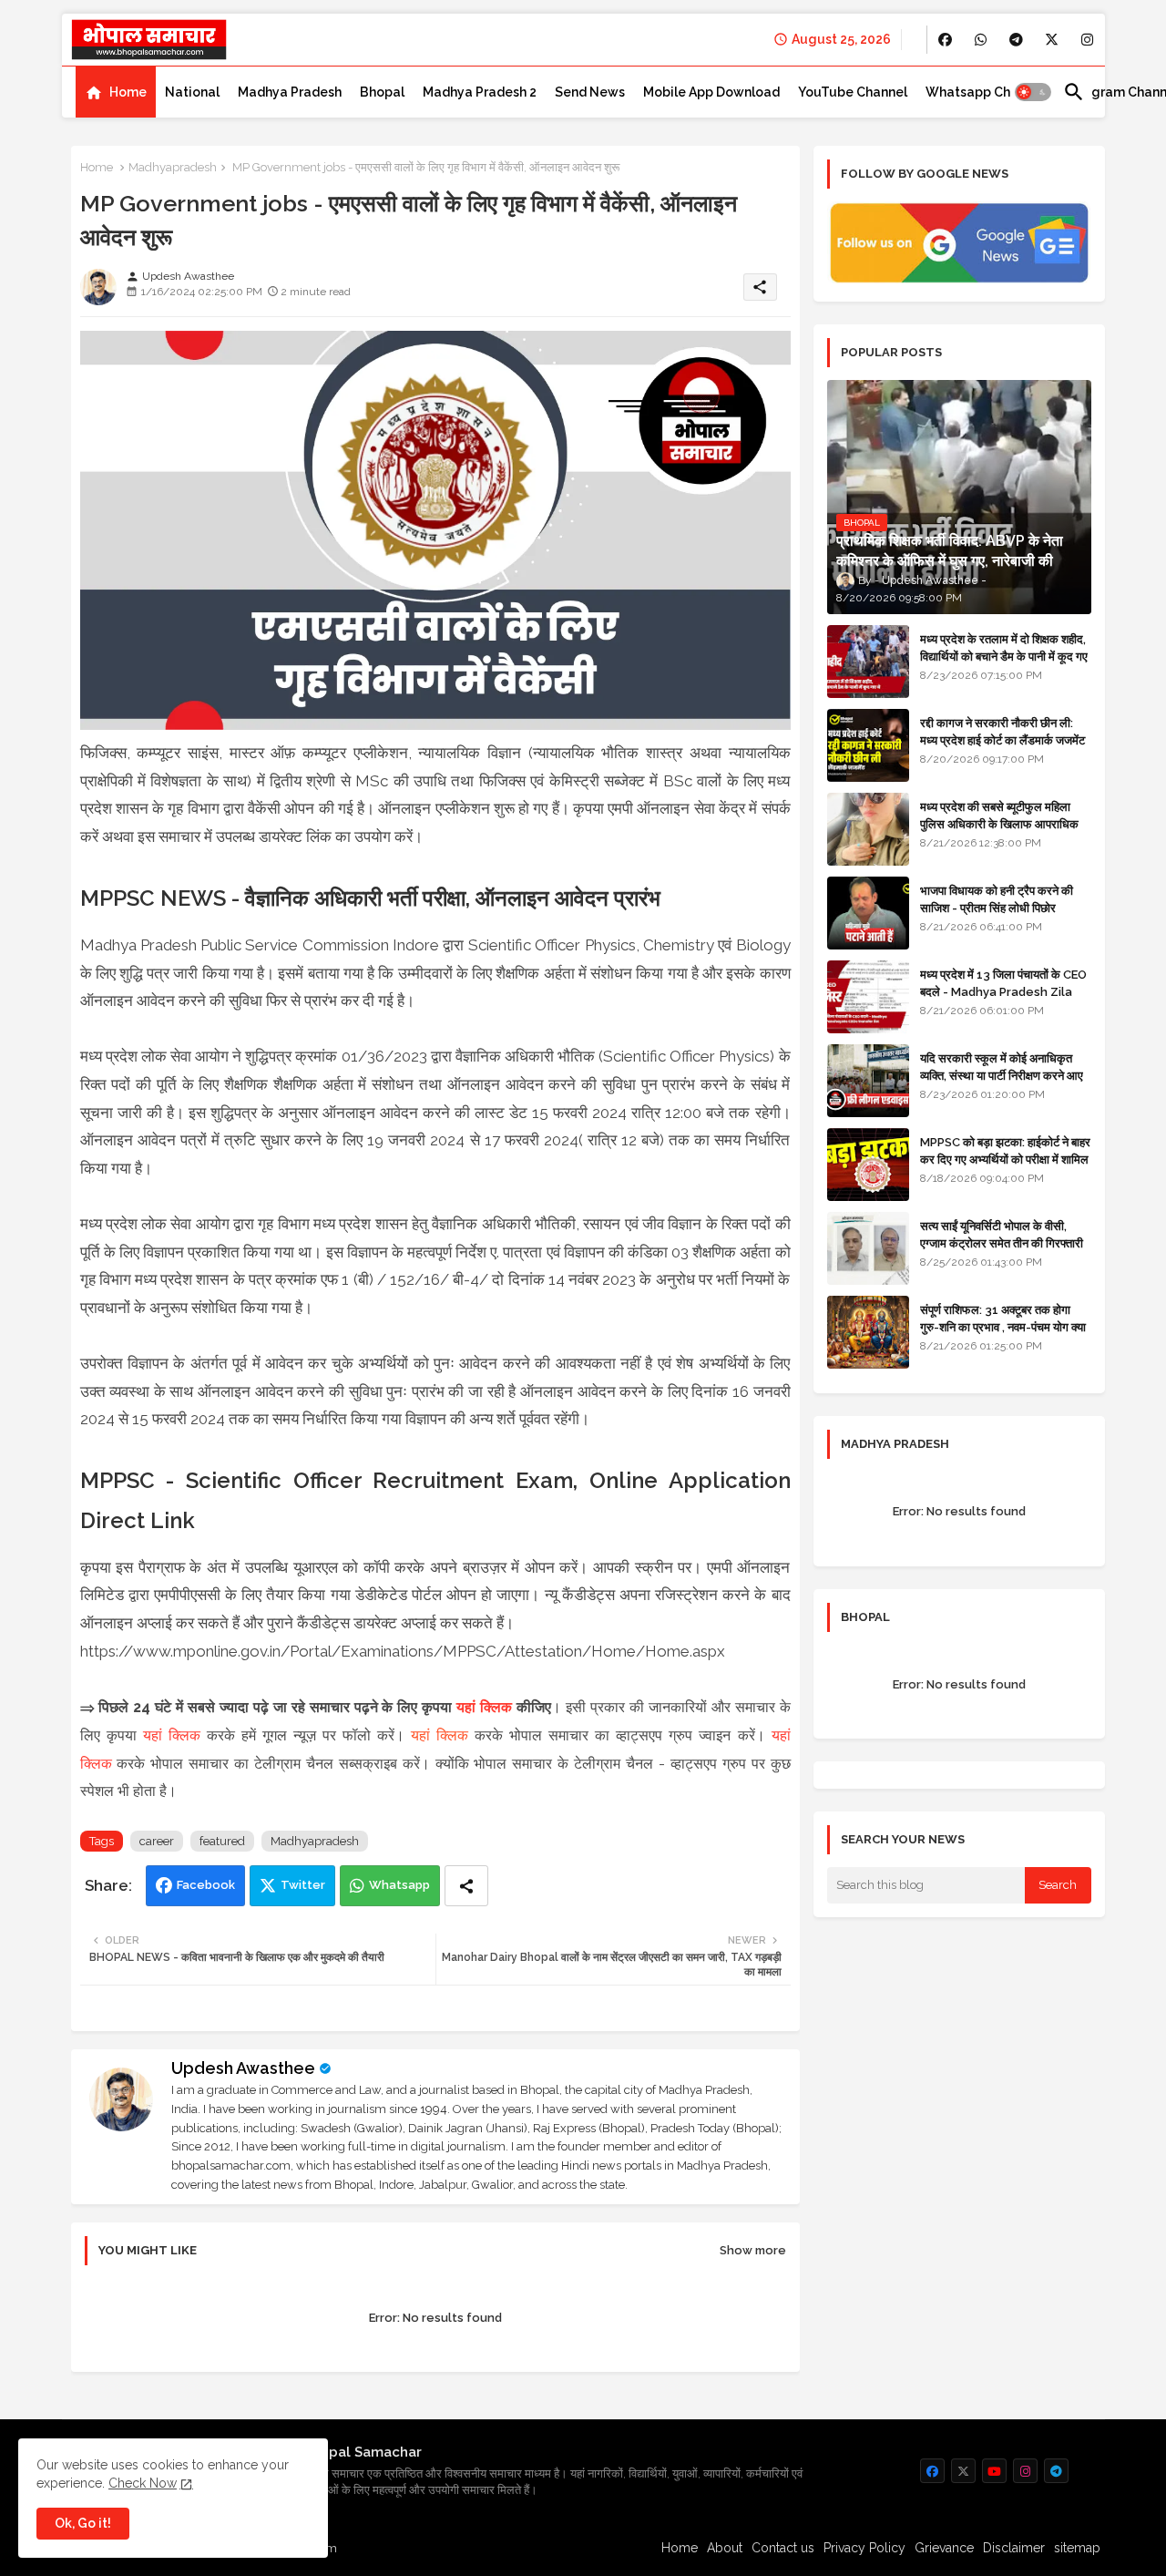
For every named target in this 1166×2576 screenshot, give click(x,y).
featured (222, 1841)
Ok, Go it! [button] (83, 2523)
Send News (590, 92)
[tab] (116, 92)
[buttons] (945, 40)
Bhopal (382, 92)
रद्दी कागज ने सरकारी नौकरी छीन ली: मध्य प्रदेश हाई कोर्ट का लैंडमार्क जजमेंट (1002, 731)
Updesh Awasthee (243, 2068)
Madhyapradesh (173, 167)
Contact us (783, 2548)
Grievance (944, 2548)
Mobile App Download (711, 92)
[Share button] (466, 1886)
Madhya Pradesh (290, 92)
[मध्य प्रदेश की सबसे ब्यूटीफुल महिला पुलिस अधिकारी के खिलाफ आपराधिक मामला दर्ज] (868, 829)
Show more (753, 2250)
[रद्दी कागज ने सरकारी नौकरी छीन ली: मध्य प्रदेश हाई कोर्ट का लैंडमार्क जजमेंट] (868, 745)
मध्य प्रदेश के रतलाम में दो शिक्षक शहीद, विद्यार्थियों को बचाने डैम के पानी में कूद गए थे (1004, 656)
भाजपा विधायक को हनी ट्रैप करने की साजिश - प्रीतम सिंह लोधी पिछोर (997, 899)
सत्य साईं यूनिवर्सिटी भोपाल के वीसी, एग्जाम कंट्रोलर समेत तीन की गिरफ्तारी (1002, 1234)
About (725, 2548)
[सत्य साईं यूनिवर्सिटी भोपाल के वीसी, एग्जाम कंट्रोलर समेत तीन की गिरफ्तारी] (868, 1248)
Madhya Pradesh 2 (480, 92)
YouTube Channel (853, 92)
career (157, 1841)
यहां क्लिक (484, 1707)
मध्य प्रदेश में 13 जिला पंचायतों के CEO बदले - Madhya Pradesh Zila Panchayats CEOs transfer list (1003, 1000)
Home (128, 92)
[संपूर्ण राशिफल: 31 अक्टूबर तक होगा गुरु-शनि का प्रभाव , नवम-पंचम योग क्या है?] (868, 1332)
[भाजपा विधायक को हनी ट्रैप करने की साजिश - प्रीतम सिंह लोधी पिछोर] (868, 913)
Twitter (303, 1885)
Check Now (143, 2483)
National (192, 92)
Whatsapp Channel (985, 92)
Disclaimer (1014, 2548)
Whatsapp (399, 1885)
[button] (1033, 92)
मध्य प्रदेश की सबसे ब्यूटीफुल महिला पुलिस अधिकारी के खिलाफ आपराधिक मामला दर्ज (999, 823)
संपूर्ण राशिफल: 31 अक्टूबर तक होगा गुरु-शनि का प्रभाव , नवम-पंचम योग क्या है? (1003, 1326)
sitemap (1077, 2548)
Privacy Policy (864, 2548)
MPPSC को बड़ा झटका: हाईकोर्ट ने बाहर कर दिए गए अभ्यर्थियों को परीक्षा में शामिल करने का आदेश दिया (1005, 1159)
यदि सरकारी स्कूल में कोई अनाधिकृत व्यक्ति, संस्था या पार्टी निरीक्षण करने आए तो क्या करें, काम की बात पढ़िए (1002, 1075)
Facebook (206, 1885)
